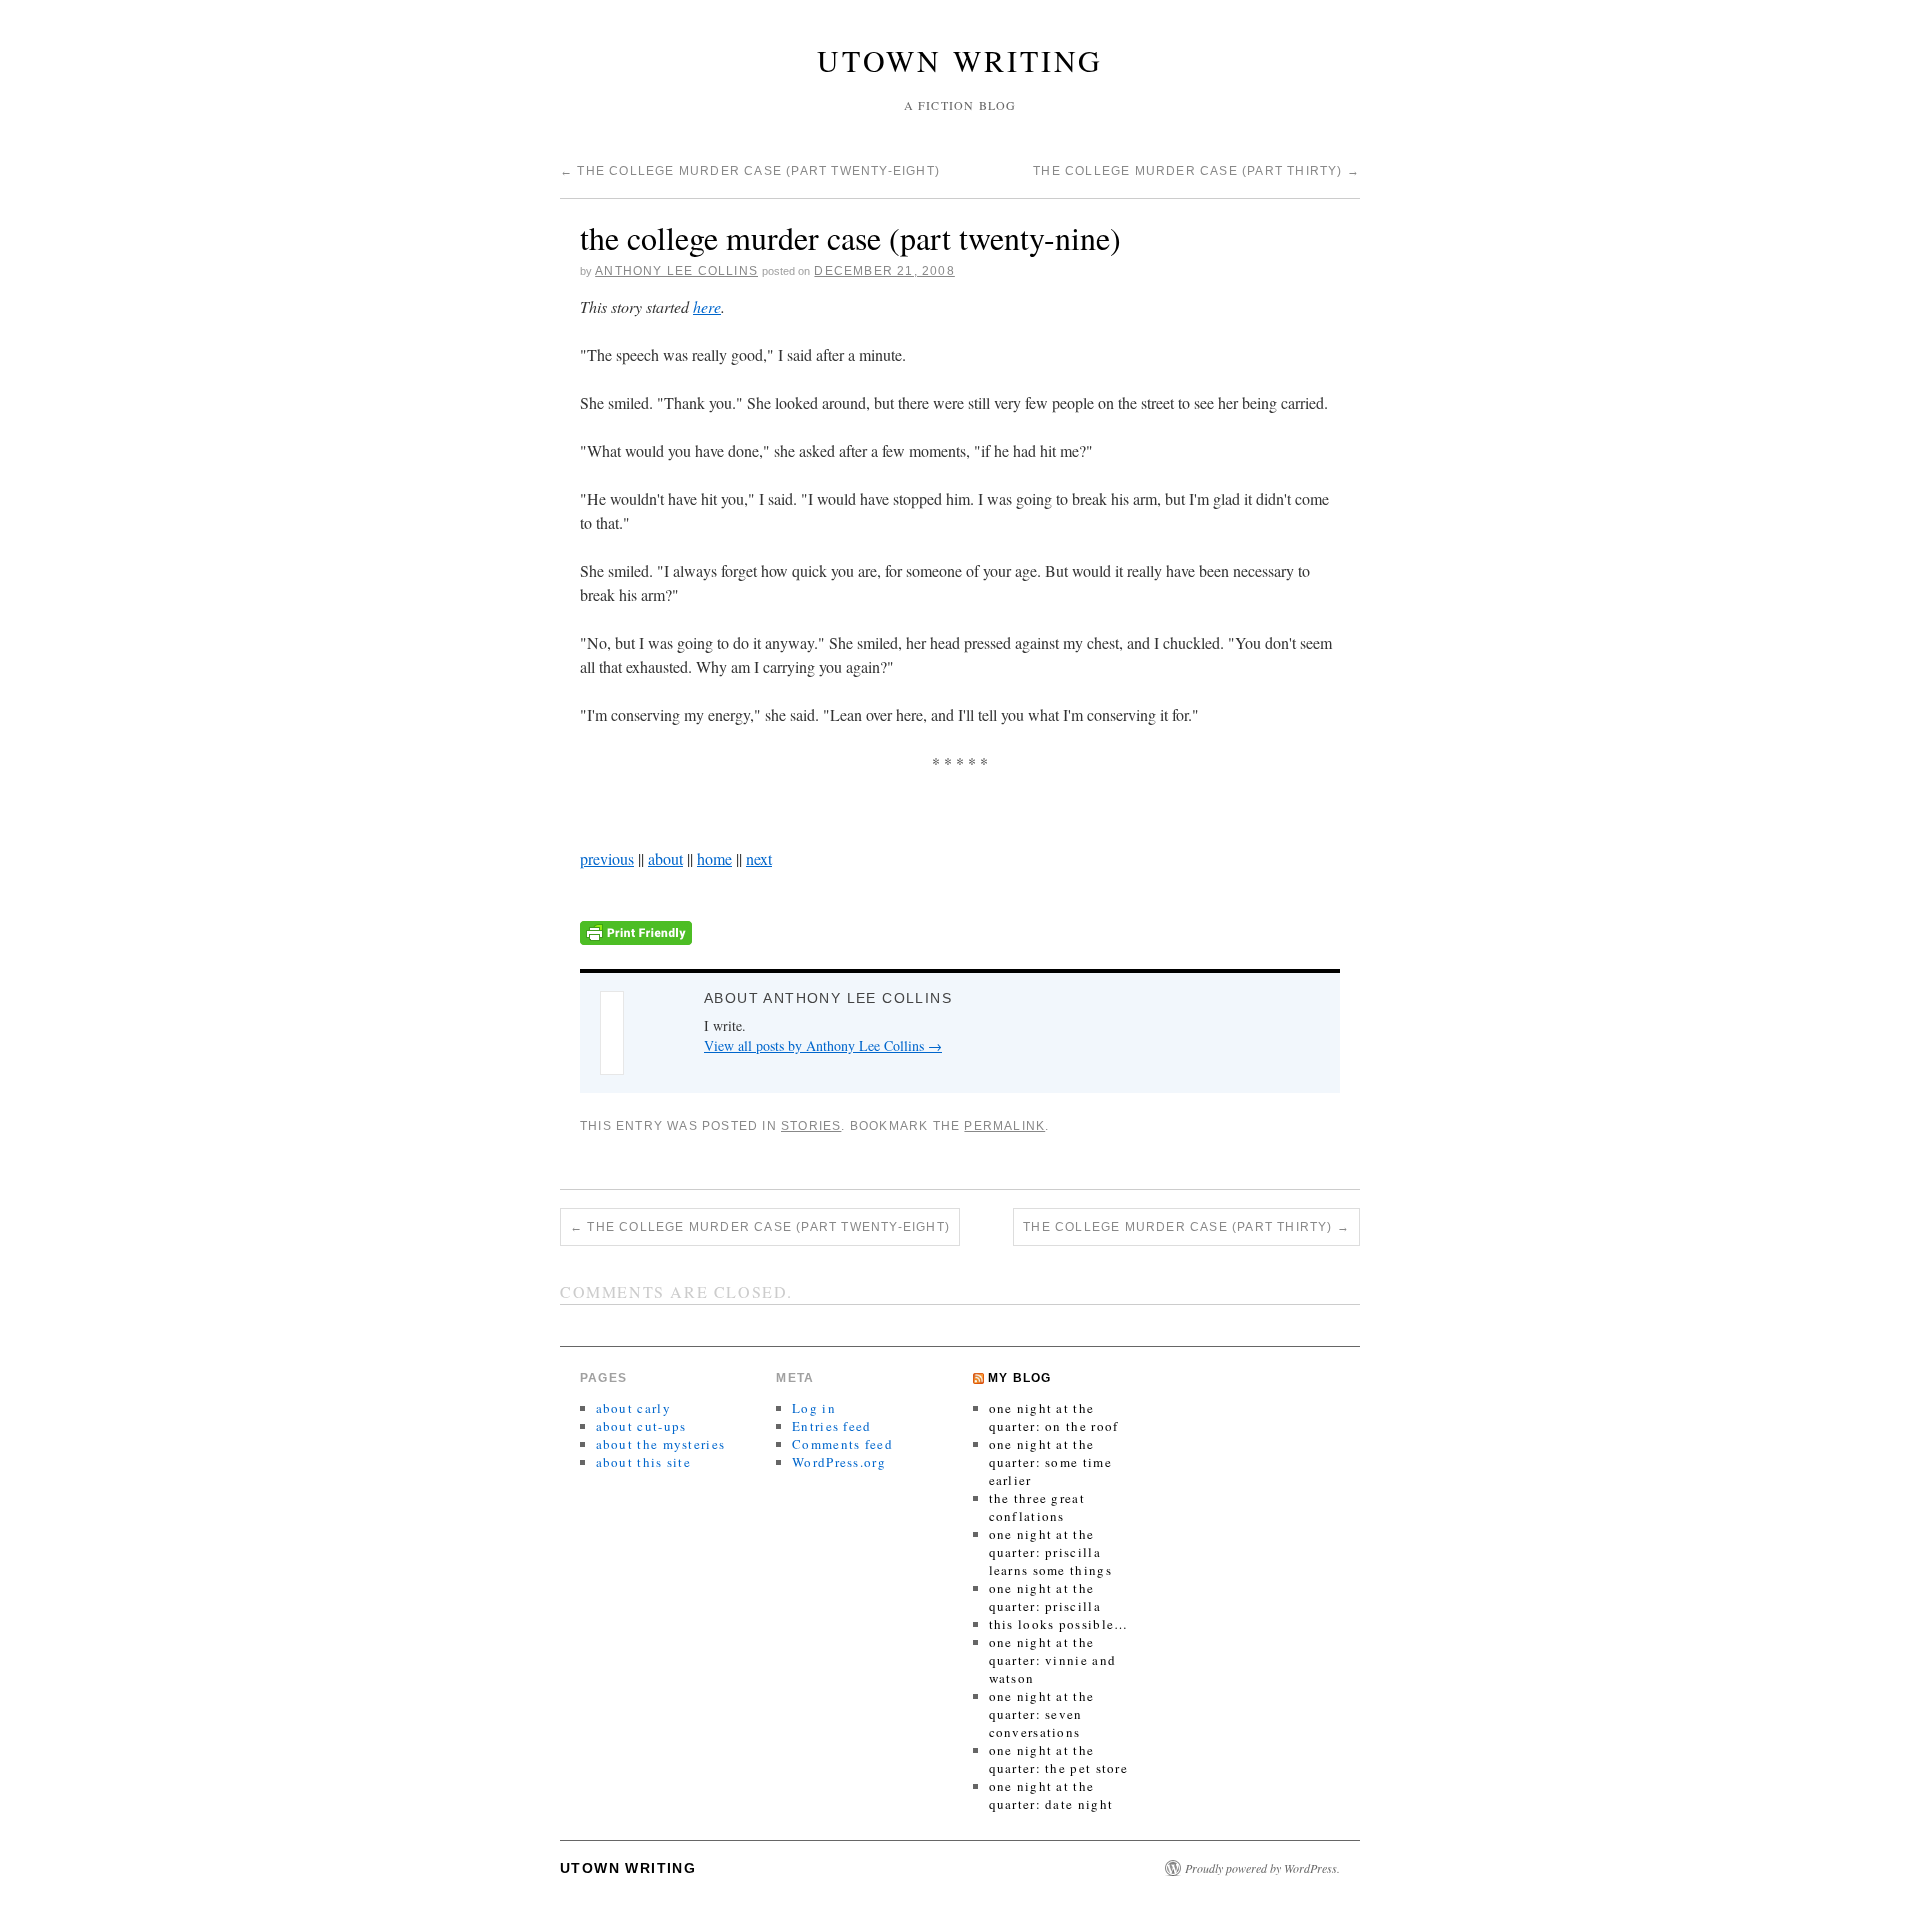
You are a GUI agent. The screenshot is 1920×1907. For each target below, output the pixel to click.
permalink (1004, 1126)
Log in (814, 1408)
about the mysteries (661, 1444)
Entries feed (832, 1426)
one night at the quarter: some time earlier (1050, 1462)
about (665, 858)
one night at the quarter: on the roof (1054, 1417)
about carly (633, 1408)
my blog (1019, 1378)
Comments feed (842, 1444)
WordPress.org (839, 1462)
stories (811, 1126)
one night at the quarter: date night (1051, 1795)
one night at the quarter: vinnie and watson (1053, 1660)
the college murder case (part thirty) (1196, 171)
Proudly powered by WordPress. (1262, 1868)
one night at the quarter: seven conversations (1042, 1714)
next (759, 858)
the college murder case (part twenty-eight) (750, 171)
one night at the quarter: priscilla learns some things (1050, 1552)
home (714, 858)
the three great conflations (1037, 1507)
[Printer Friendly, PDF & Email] (636, 930)
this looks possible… (1059, 1624)
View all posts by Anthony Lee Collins (823, 1045)
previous (607, 858)
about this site (644, 1462)
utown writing (960, 60)
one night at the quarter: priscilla (1045, 1597)
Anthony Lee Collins (676, 271)
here (707, 306)
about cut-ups (641, 1426)
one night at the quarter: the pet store (1059, 1759)
